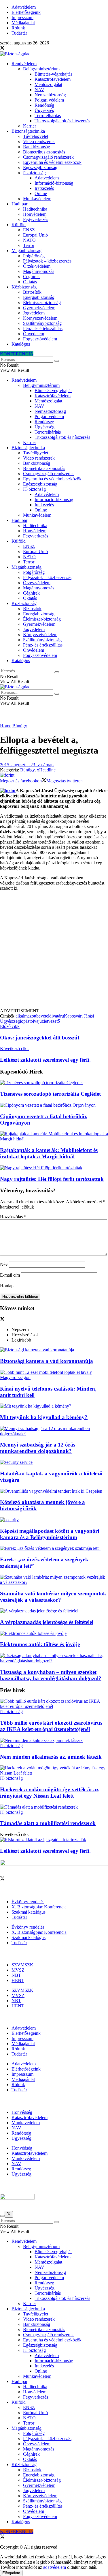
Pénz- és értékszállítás (43, 328)
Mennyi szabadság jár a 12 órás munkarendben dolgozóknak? (38, 1448)
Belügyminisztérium (41, 69)
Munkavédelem (37, 199)
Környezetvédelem (40, 318)
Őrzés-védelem (37, 266)
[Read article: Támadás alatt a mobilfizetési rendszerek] (54, 1807)
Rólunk (18, 28)
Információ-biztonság (54, 183)
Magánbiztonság (26, 251)
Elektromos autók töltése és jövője (40, 1644)
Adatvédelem (24, 7)
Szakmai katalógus (29, 1912)
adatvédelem (55, 2567)
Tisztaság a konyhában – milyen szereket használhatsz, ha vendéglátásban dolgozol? (51, 1675)
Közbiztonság (24, 287)
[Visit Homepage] (15, 54)
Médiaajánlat (23, 23)
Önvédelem (34, 334)
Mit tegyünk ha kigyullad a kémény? (44, 1417)
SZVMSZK (22, 1965)
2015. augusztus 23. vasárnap (27, 765)
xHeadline (46, 770)
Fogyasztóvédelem (40, 339)
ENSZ (29, 230)
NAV (39, 90)
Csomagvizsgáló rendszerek (48, 157)
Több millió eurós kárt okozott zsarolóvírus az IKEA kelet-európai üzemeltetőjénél (51, 1726)
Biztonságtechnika (28, 131)
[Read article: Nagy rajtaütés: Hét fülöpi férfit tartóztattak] (54, 1168)
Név (4, 1264)
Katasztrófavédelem (53, 79)
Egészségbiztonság (40, 167)
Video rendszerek (39, 142)
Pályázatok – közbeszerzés (47, 261)
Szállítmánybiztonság (42, 323)
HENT (18, 1980)
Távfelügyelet (36, 136)
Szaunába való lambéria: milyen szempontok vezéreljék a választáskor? (53, 1597)
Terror (29, 245)
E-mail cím (10, 1275)
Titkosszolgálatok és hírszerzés (62, 121)
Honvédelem (35, 214)
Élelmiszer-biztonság (42, 302)
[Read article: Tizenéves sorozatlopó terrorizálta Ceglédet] (54, 1083)
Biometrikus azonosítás (44, 152)
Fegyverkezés (36, 219)
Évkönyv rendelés (28, 1902)
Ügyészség (44, 110)
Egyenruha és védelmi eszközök (52, 162)
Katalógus (21, 344)
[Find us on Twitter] (2, 49)
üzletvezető (50, 1021)
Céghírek (31, 277)
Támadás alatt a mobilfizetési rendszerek (48, 1823)
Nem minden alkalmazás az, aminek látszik (51, 1757)
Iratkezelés (44, 188)
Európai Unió (35, 235)
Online (41, 193)
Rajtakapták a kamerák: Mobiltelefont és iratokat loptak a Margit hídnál (49, 1153)
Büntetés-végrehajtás (53, 74)
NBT (16, 1975)
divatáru (57, 1016)
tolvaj (34, 1021)
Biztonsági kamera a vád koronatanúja (47, 1361)
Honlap (7, 1286)
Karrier (30, 126)
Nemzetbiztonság (50, 95)
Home (6, 726)
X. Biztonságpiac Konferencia (39, 1907)
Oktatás (30, 282)
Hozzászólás (13, 1217)
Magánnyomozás (39, 271)
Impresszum (22, 17)
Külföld (19, 225)
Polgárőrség (34, 256)
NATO (29, 240)
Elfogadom (11, 2573)
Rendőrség (44, 105)
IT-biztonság (34, 173)
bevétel (43, 1016)
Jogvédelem (34, 313)
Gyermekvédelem (39, 308)
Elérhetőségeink (26, 12)
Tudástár (19, 33)
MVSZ (18, 1970)
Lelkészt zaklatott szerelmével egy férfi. (45, 1851)
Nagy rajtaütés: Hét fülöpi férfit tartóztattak (52, 1179)
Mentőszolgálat (48, 84)
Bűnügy (20, 726)
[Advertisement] (54, 952)
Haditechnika (35, 209)
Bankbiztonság (37, 147)
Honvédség (22, 2112)
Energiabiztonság (39, 297)
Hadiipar (19, 204)
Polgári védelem (49, 100)
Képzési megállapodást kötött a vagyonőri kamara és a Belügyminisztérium (50, 1534)
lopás (25, 1021)
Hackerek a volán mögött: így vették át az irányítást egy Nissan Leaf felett (49, 1793)
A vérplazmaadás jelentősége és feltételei (47, 1622)
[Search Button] (57, 361)
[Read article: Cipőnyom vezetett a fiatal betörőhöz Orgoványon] (54, 1105)
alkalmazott (26, 1016)
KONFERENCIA (17, 354)
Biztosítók (32, 292)
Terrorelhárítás (48, 116)
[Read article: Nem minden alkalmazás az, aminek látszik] (54, 1741)
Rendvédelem (24, 64)
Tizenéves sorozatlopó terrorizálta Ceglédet (50, 1094)
